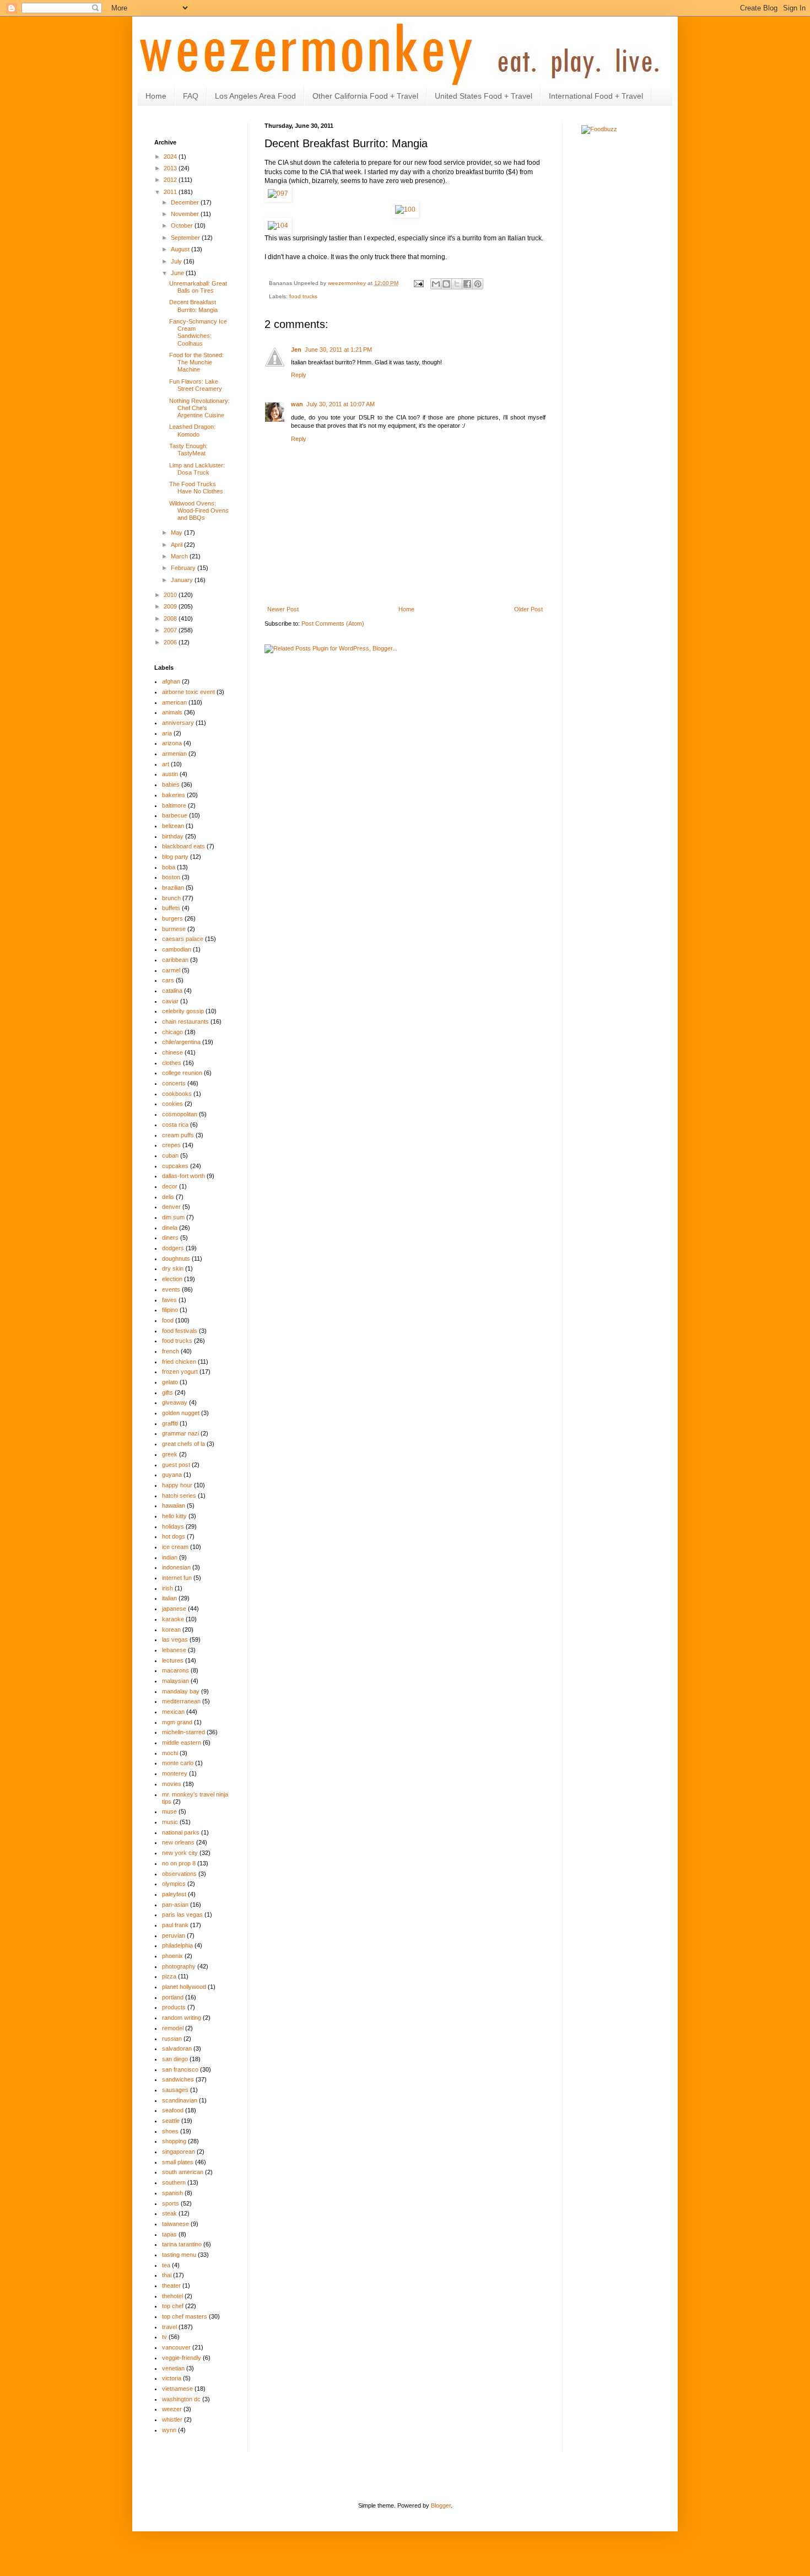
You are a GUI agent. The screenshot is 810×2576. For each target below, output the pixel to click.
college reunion (182, 1073)
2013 (171, 168)
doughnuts (176, 1259)
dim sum (173, 1217)
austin (170, 774)
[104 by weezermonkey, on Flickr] (278, 225)
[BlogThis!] (446, 284)
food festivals (180, 1331)
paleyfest (174, 1894)
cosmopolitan (180, 1114)
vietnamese (177, 2389)
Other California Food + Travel (365, 96)
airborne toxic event (188, 692)
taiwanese (175, 2224)
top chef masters (185, 2316)
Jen (296, 349)
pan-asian (175, 1905)
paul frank (175, 1925)
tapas (169, 2234)
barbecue (175, 815)
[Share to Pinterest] (478, 284)
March (180, 556)
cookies (172, 1104)
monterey (175, 1773)
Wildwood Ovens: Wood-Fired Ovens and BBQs (199, 510)
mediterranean (181, 1701)
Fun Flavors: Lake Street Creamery (196, 385)
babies (171, 784)
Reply (299, 375)
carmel (171, 970)
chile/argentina (181, 1042)
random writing (182, 2018)
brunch (171, 898)
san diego (175, 2059)
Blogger (441, 2505)
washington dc (181, 2399)
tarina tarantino (182, 2244)
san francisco (180, 2069)
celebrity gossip (183, 1011)
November (186, 214)
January (183, 580)
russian (172, 2039)
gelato (170, 1382)
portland (173, 1997)
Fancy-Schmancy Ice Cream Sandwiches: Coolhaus (198, 332)
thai (167, 2275)
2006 (171, 642)
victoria (172, 2378)
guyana (172, 1475)
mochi (170, 1753)
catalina (172, 991)
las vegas (175, 1639)
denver (171, 1207)
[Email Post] (418, 283)
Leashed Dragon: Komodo (192, 430)
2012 (171, 180)
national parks (181, 1832)
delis (168, 1197)
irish (168, 1588)
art (166, 764)
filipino (170, 1310)
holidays (173, 1526)
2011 (171, 192)
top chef (173, 2306)
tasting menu (179, 2255)
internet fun (177, 1578)
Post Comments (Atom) (333, 623)
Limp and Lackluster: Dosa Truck (197, 469)
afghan (171, 681)
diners (170, 1238)
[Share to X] (457, 284)
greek (170, 1454)
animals (172, 712)
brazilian (173, 888)
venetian (173, 2368)
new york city (180, 1853)
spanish (172, 2193)
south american (183, 2172)
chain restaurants (185, 1021)
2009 (171, 606)
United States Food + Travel (484, 96)
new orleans (178, 1842)
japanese (174, 1609)
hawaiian (174, 1505)
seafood (173, 2110)
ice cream (175, 1547)
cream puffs (178, 1135)
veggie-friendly (182, 2358)
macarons (175, 1670)
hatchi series (179, 1496)
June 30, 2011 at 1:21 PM (338, 349)
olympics (174, 1884)
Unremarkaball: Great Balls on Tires (198, 287)
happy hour (177, 1485)
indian (170, 1557)
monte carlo (178, 1763)
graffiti (170, 1423)
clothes (172, 1063)
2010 (171, 595)
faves (169, 1300)
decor (170, 1186)
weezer (172, 2409)
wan (297, 404)
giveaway (175, 1402)
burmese (174, 929)
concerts (174, 1083)
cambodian (177, 949)
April (177, 545)
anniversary (178, 723)
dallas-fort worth (183, 1176)
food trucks (303, 296)
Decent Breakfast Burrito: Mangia (193, 306)
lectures (173, 1660)
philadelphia (177, 1945)
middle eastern (182, 1743)
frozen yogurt (180, 1372)
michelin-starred (183, 1732)
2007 (171, 630)
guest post (176, 1465)
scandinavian (180, 2100)
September (186, 238)
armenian (174, 754)
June (178, 273)
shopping (174, 2141)
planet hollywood (184, 1987)
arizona (172, 743)
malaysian (175, 1681)
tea (166, 2265)
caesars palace (183, 939)
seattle (171, 2121)
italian (169, 1598)
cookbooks (177, 1094)
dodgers (173, 1248)
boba (169, 867)
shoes (170, 2131)
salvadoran (177, 2048)
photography (179, 1966)
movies (172, 1784)
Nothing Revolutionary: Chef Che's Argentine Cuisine (199, 408)
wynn (169, 2430)
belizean (173, 826)
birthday (173, 836)
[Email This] (436, 284)
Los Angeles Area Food (255, 96)
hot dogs (174, 1536)
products (174, 2007)
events (171, 1289)
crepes (171, 1145)
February (184, 568)
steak (169, 2213)
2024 (171, 157)
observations (179, 1874)
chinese (172, 1052)
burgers (172, 918)
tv (164, 2337)
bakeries (174, 795)
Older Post (528, 609)
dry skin (173, 1268)
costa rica (175, 1125)
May (177, 533)
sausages (175, 2090)
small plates (178, 2162)
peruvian (174, 1935)
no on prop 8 (179, 1863)
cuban (170, 1155)
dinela (170, 1228)
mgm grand (177, 1722)
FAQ (191, 96)
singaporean (179, 2152)
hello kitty (174, 1516)
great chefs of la (183, 1444)
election (172, 1279)
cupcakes (175, 1166)
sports (171, 2203)
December (186, 202)
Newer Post (283, 609)
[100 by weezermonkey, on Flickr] (405, 209)
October (183, 225)
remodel (173, 2028)
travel (169, 2327)
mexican (173, 1712)
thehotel (172, 2296)
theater (171, 2285)
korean (171, 1630)
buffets (171, 908)
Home (156, 96)
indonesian (176, 1567)
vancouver (176, 2347)
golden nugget (181, 1413)
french (171, 1351)
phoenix (172, 1956)
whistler (172, 2419)
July (177, 261)
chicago (172, 1032)
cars (168, 980)
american (174, 702)
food (168, 1320)
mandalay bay (181, 1691)
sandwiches (178, 2079)
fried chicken (179, 1362)
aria (167, 733)
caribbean (175, 960)
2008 (171, 619)
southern (174, 2182)
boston (171, 877)
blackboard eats (183, 846)
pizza (169, 1976)
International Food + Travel (596, 96)
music (170, 1822)
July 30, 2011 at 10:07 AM (341, 404)
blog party (175, 857)
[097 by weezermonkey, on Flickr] (278, 193)
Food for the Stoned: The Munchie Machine (196, 362)
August (181, 249)
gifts (168, 1392)
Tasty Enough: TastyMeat (188, 450)
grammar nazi (180, 1433)
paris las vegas (182, 1914)
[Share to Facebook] (467, 284)
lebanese (174, 1650)
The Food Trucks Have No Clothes (196, 488)
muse (169, 1811)
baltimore (174, 805)
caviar (170, 1001)
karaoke (173, 1619)
